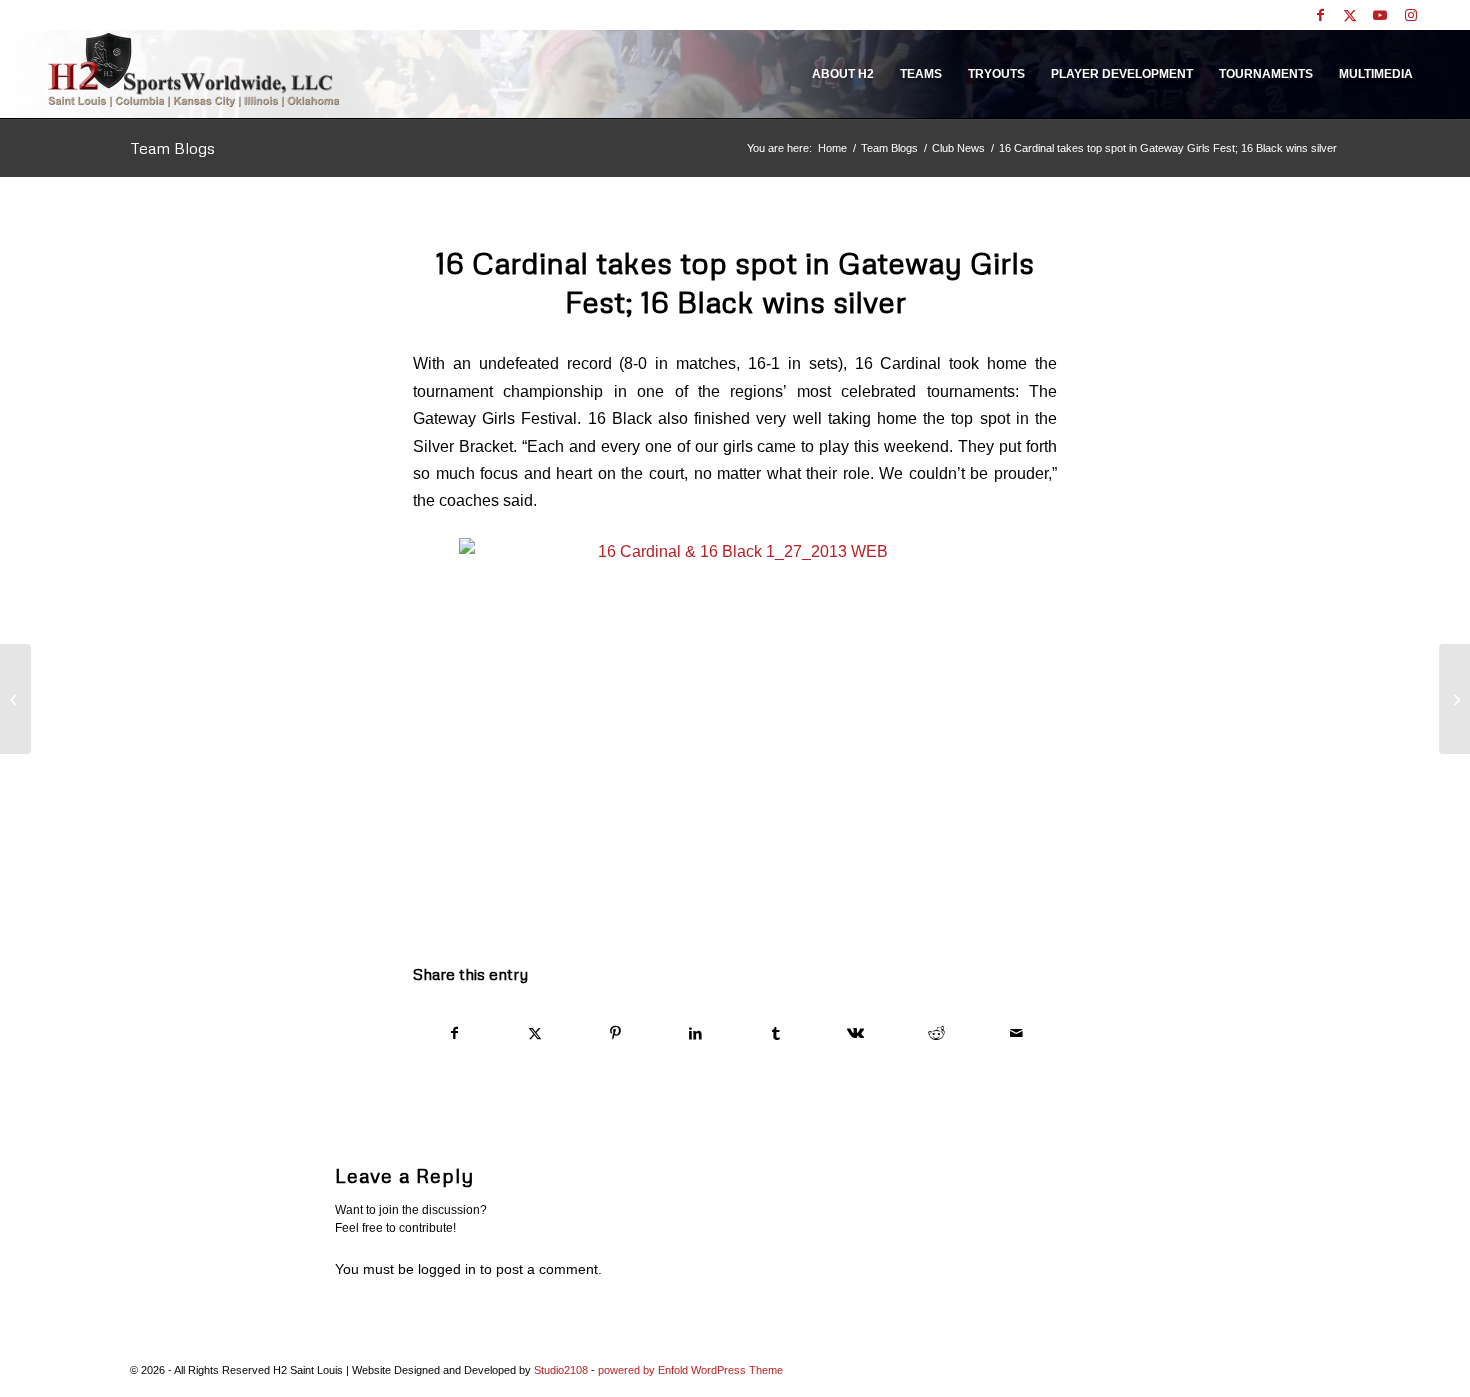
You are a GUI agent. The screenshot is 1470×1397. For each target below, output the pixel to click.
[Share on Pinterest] (615, 1033)
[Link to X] (1350, 15)
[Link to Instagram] (1411, 15)
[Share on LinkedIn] (695, 1033)
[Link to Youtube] (1380, 15)
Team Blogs (172, 148)
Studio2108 (561, 1370)
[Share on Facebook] (454, 1033)
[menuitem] (843, 74)
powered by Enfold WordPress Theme (690, 1370)
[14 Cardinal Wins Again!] (15, 699)
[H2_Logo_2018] (194, 69)
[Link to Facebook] (1320, 15)
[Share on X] (534, 1033)
